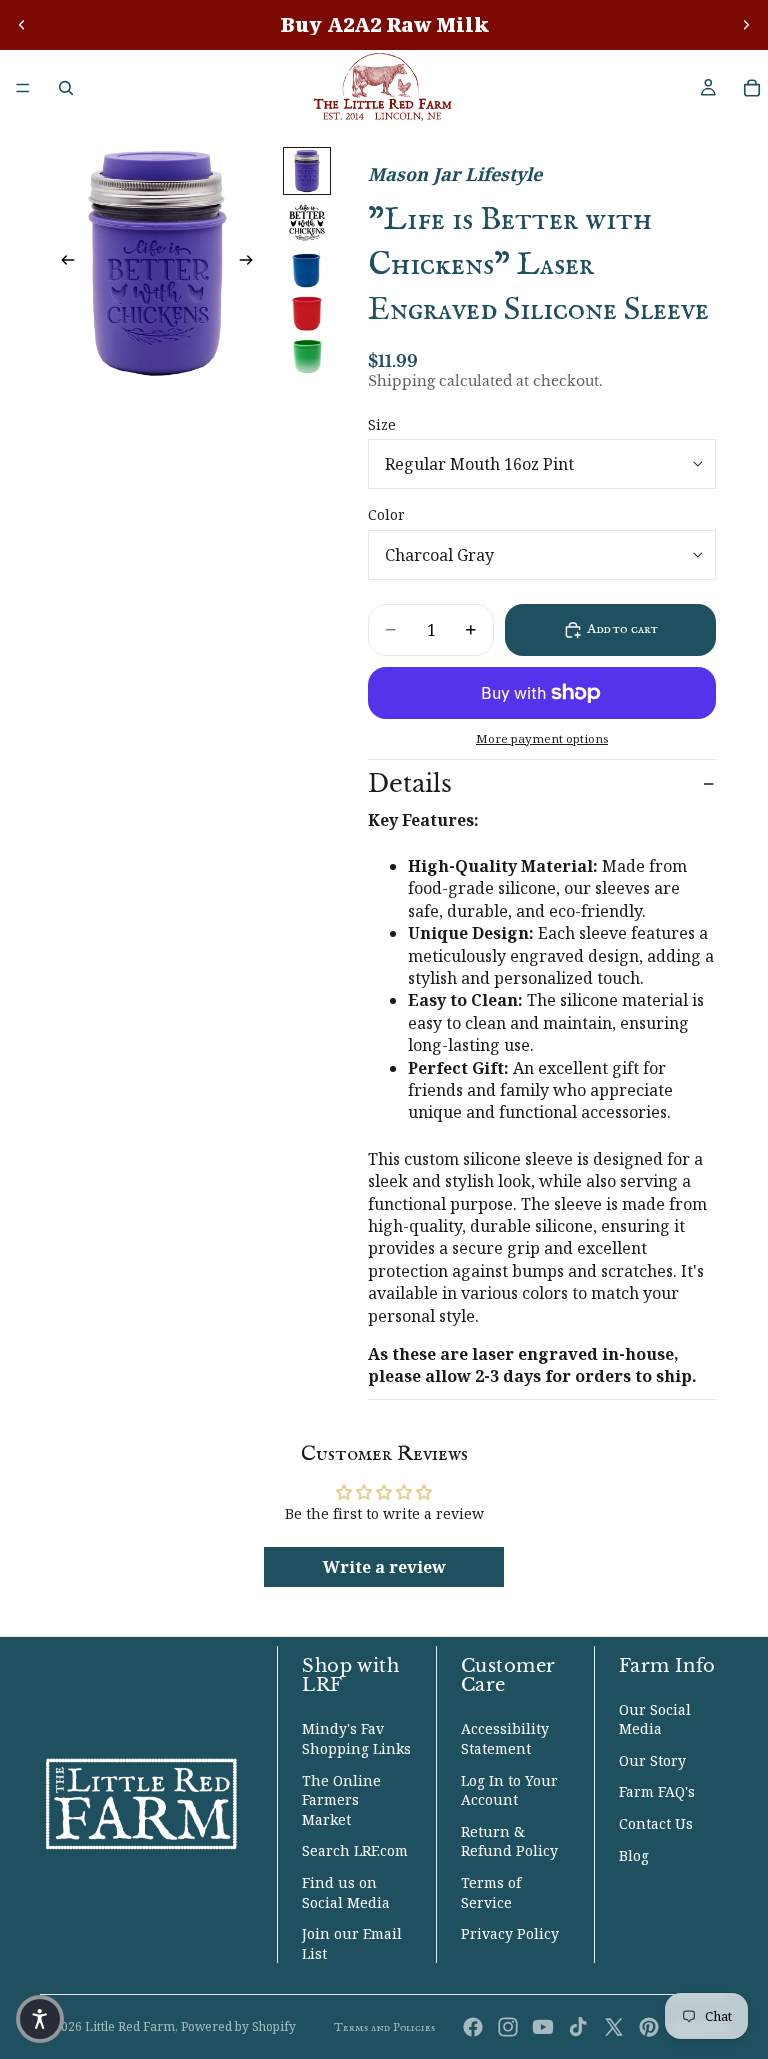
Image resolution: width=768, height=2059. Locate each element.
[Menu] (23, 88)
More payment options (542, 738)
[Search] (66, 88)
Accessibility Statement (505, 1738)
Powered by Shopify (238, 2026)
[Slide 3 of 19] (307, 270)
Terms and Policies (384, 2027)
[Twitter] (614, 2027)
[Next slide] (746, 25)
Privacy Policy (510, 1933)
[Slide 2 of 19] (307, 223)
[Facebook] (473, 2027)
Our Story (652, 1760)
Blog (634, 1855)
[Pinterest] (649, 2027)
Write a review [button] (384, 1567)
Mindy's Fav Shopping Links (356, 1738)
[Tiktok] (578, 2027)
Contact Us (656, 1823)
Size (382, 424)
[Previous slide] (22, 25)
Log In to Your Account (509, 1790)
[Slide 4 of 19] (307, 313)
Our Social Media (655, 1719)
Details (410, 783)
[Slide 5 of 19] (307, 356)
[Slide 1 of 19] (307, 171)
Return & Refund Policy (509, 1841)
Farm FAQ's (657, 1791)
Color (386, 514)
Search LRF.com (355, 1850)
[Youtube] (543, 2027)
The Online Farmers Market (341, 1800)
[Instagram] (508, 2027)
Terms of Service (491, 1892)
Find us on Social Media (346, 1892)
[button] (40, 2019)
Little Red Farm (130, 2026)
